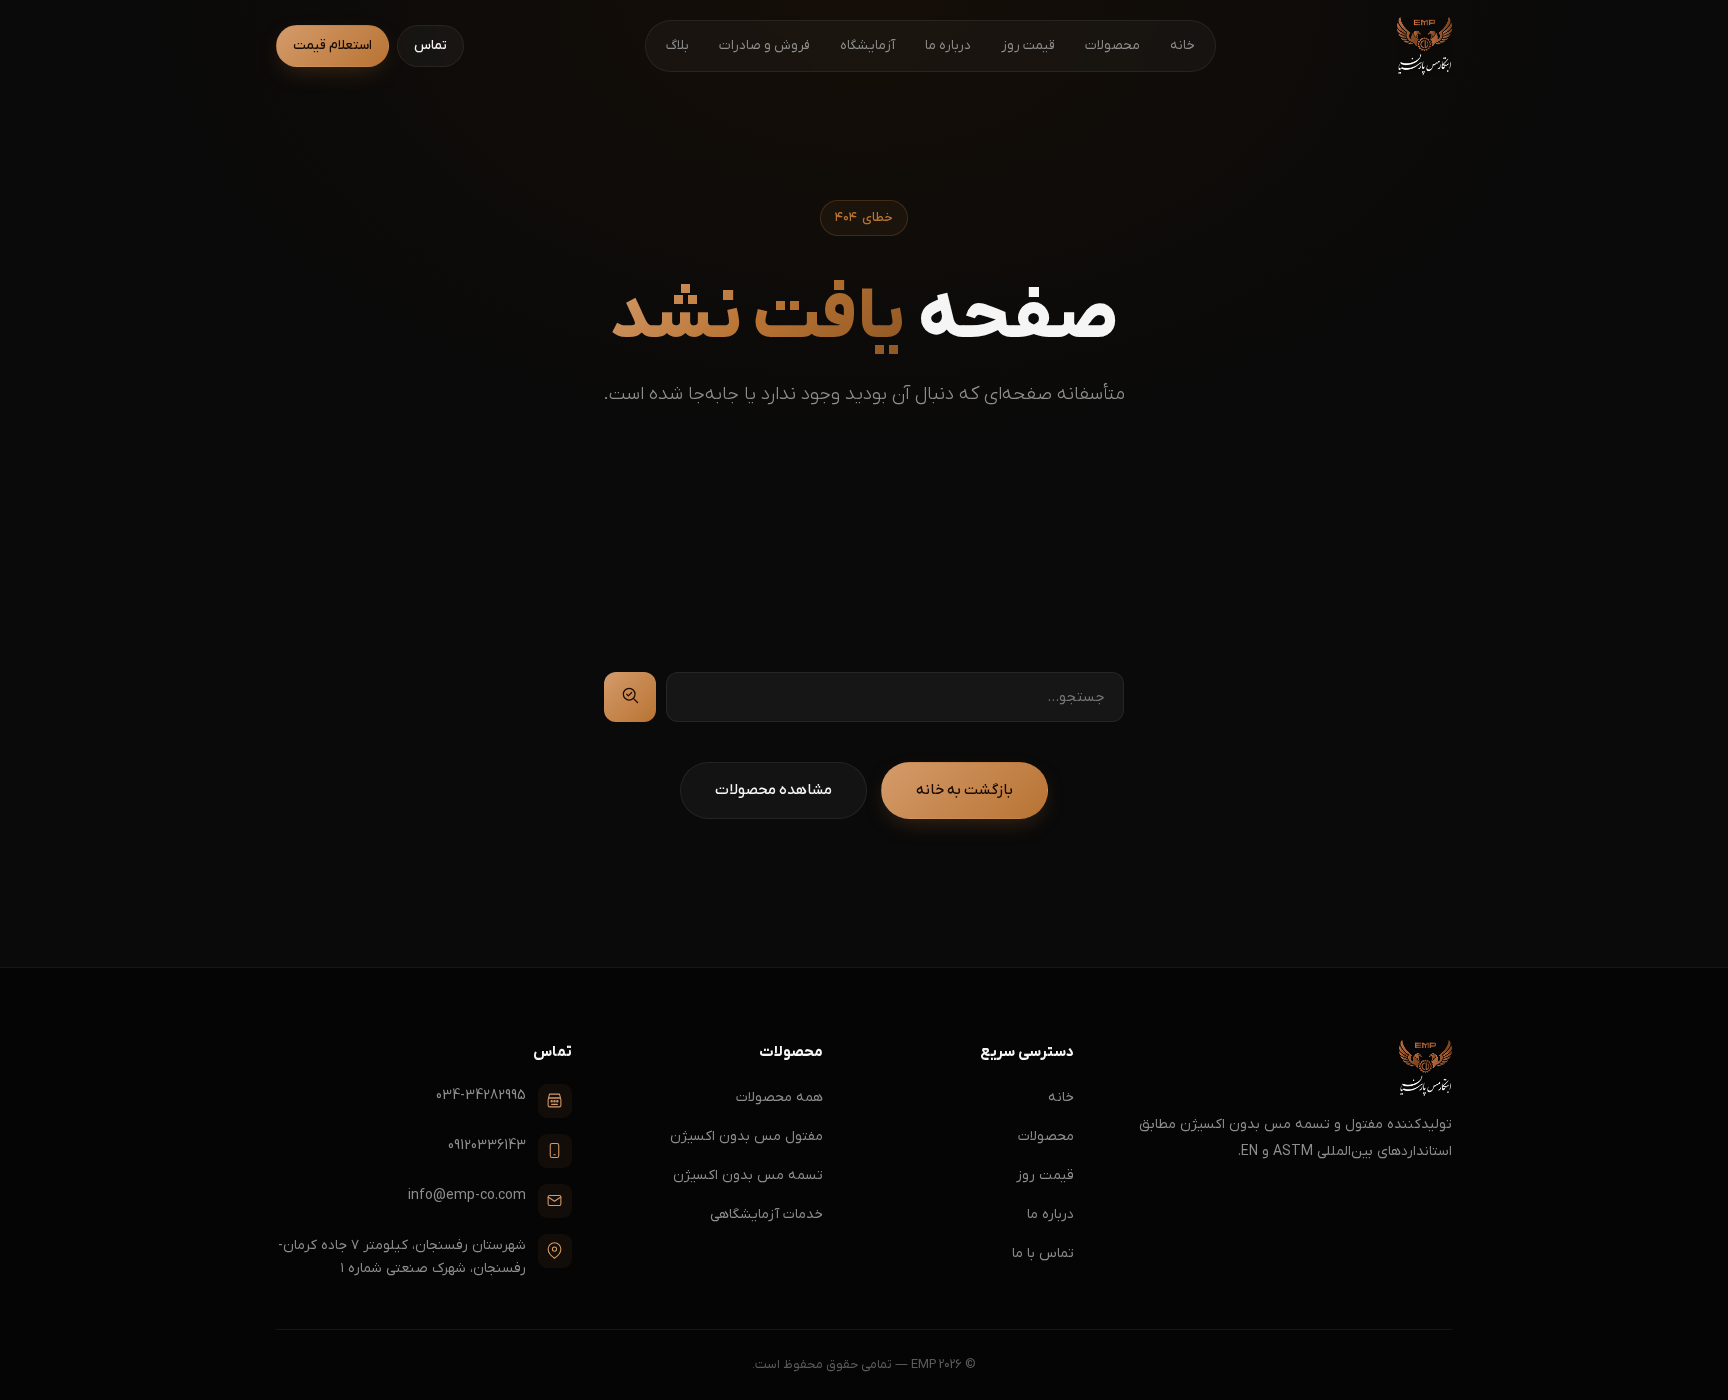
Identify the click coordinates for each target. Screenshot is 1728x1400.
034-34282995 (481, 1095)
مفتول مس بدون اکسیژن (746, 1136)
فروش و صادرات (764, 45)
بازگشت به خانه (964, 790)
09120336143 (487, 1145)
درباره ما (948, 45)
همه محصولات (779, 1097)
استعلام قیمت (332, 45)
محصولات (1112, 45)
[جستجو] (630, 697)
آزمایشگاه (867, 45)
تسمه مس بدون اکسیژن (748, 1175)
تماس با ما (1043, 1253)
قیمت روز (1028, 45)
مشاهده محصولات (773, 790)
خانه (1182, 45)
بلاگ (677, 45)
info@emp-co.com (467, 1195)
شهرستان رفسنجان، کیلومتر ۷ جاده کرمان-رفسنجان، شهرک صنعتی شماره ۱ (402, 1257)
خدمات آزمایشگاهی (766, 1214)
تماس (430, 45)
